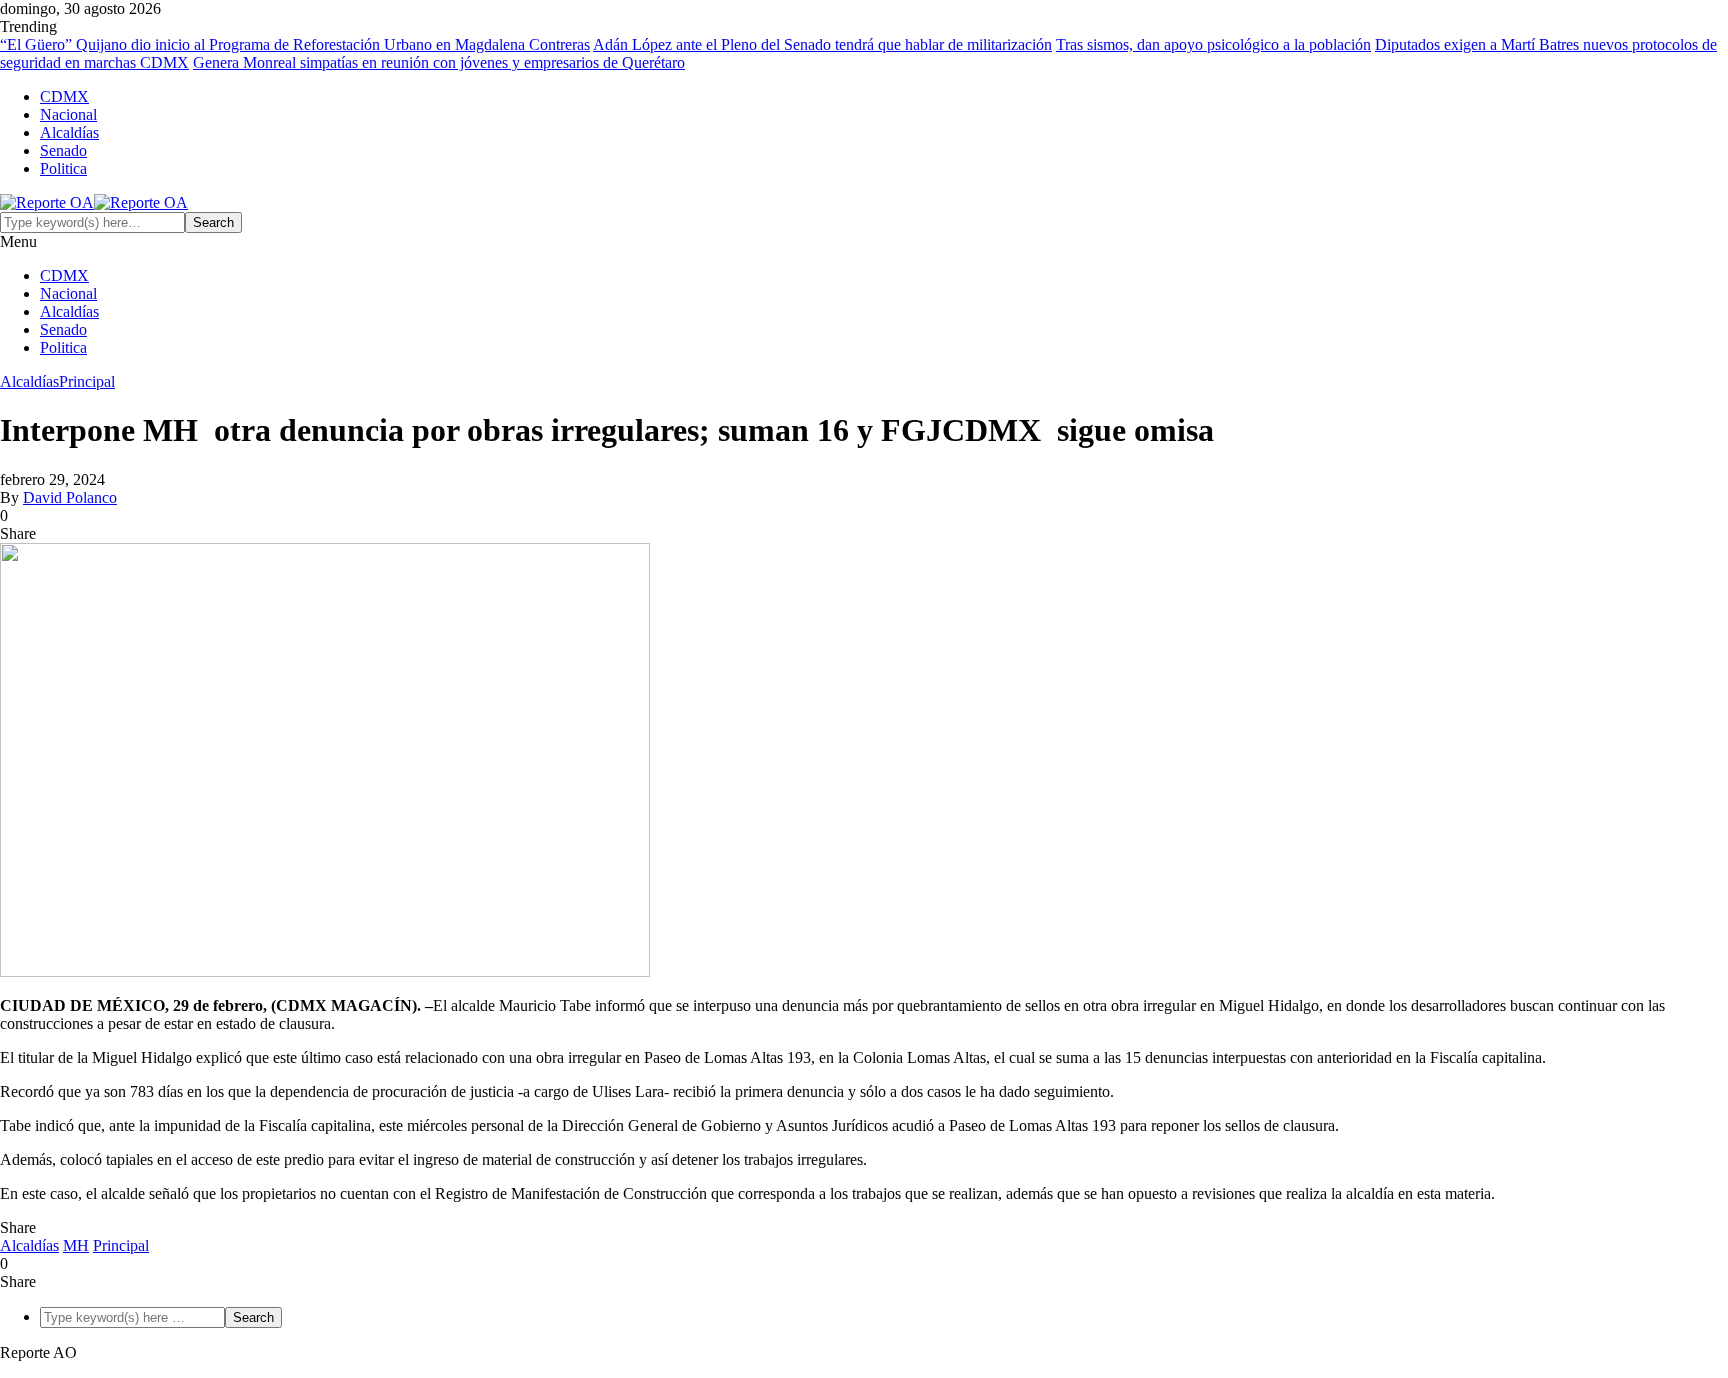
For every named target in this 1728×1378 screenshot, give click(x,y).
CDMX (64, 96)
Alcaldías (69, 132)
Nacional (68, 114)
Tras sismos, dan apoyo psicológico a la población (1213, 44)
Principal (87, 381)
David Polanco (70, 497)
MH (76, 1245)
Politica (63, 168)
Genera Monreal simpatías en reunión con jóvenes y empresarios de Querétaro (439, 62)
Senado (63, 150)
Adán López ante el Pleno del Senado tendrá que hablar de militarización (822, 44)
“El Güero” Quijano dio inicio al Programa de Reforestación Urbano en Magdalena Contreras (295, 44)
